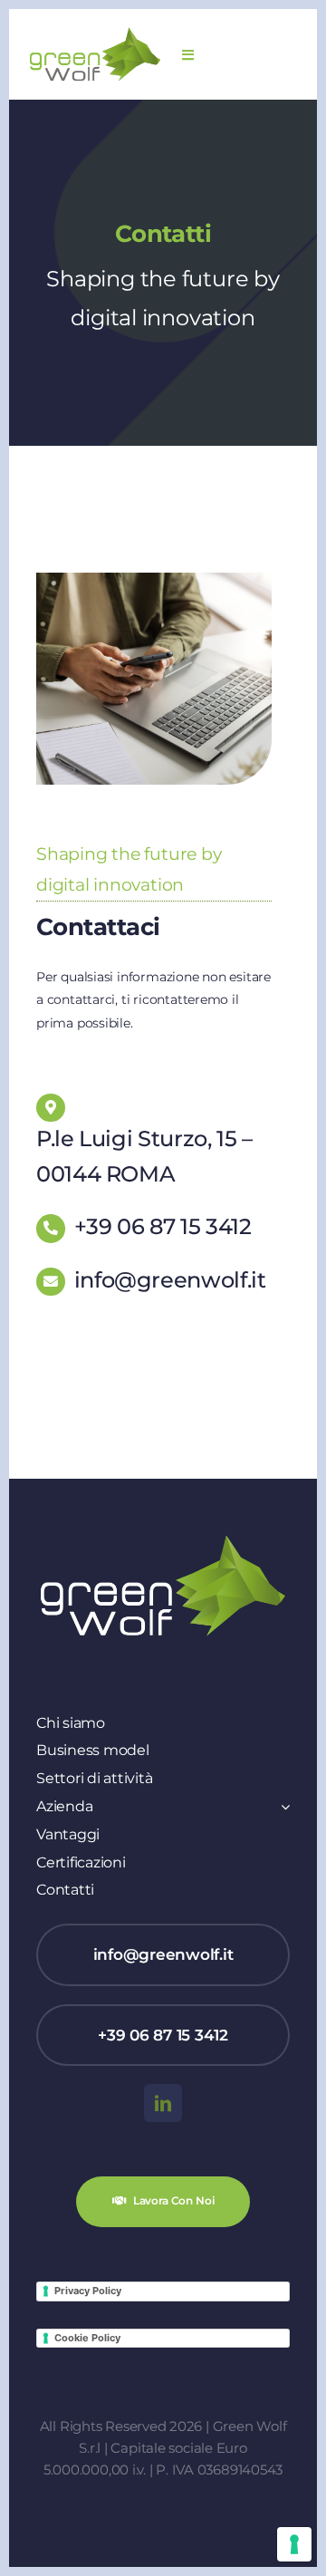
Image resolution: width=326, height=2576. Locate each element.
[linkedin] (163, 2103)
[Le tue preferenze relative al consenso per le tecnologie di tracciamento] (294, 2544)
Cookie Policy (87, 2338)
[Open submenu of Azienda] (282, 1807)
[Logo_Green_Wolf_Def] (95, 33)
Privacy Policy (88, 2291)
